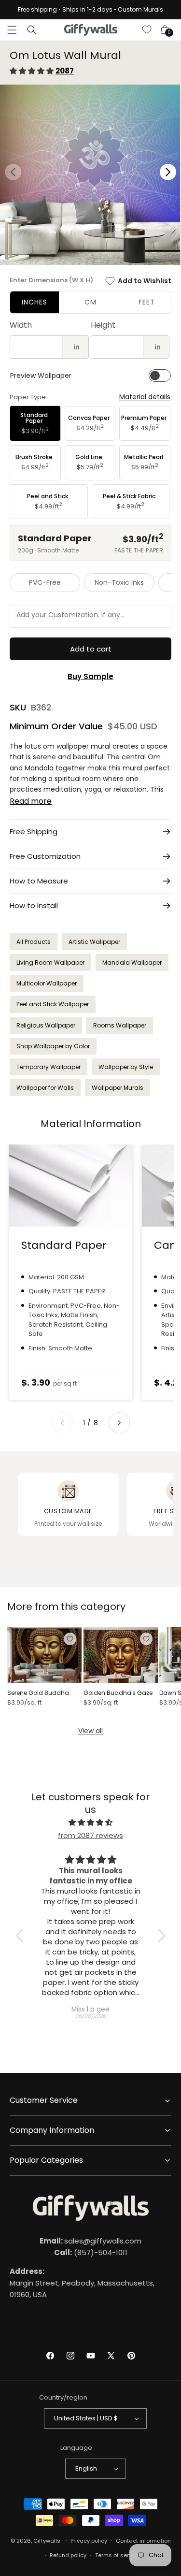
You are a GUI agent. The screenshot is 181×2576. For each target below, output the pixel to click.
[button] (12, 30)
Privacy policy (89, 2541)
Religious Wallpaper (46, 1025)
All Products (34, 942)
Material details (145, 397)
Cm (90, 302)
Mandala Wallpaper (132, 962)
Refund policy (68, 2555)
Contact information (143, 2541)
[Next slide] (119, 1423)
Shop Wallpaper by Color (53, 1046)
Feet (147, 302)
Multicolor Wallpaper (47, 983)
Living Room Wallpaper (50, 962)
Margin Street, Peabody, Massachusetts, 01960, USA (82, 2283)
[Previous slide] (62, 1423)
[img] (91, 1822)
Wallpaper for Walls (45, 1088)
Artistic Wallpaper (94, 942)
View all (90, 1731)
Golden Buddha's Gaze (118, 1693)
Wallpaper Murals (118, 1088)
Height (103, 325)
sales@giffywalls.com (90, 2241)
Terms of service (118, 2555)
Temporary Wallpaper (49, 1067)
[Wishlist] (147, 30)
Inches (35, 302)
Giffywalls (47, 2540)
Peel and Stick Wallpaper (53, 1004)
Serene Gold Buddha (38, 1693)
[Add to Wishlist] (70, 1639)
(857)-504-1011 (91, 2252)
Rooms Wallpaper (120, 1025)
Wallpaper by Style (126, 1067)
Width (21, 325)
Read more (31, 801)
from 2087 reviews (90, 1835)
